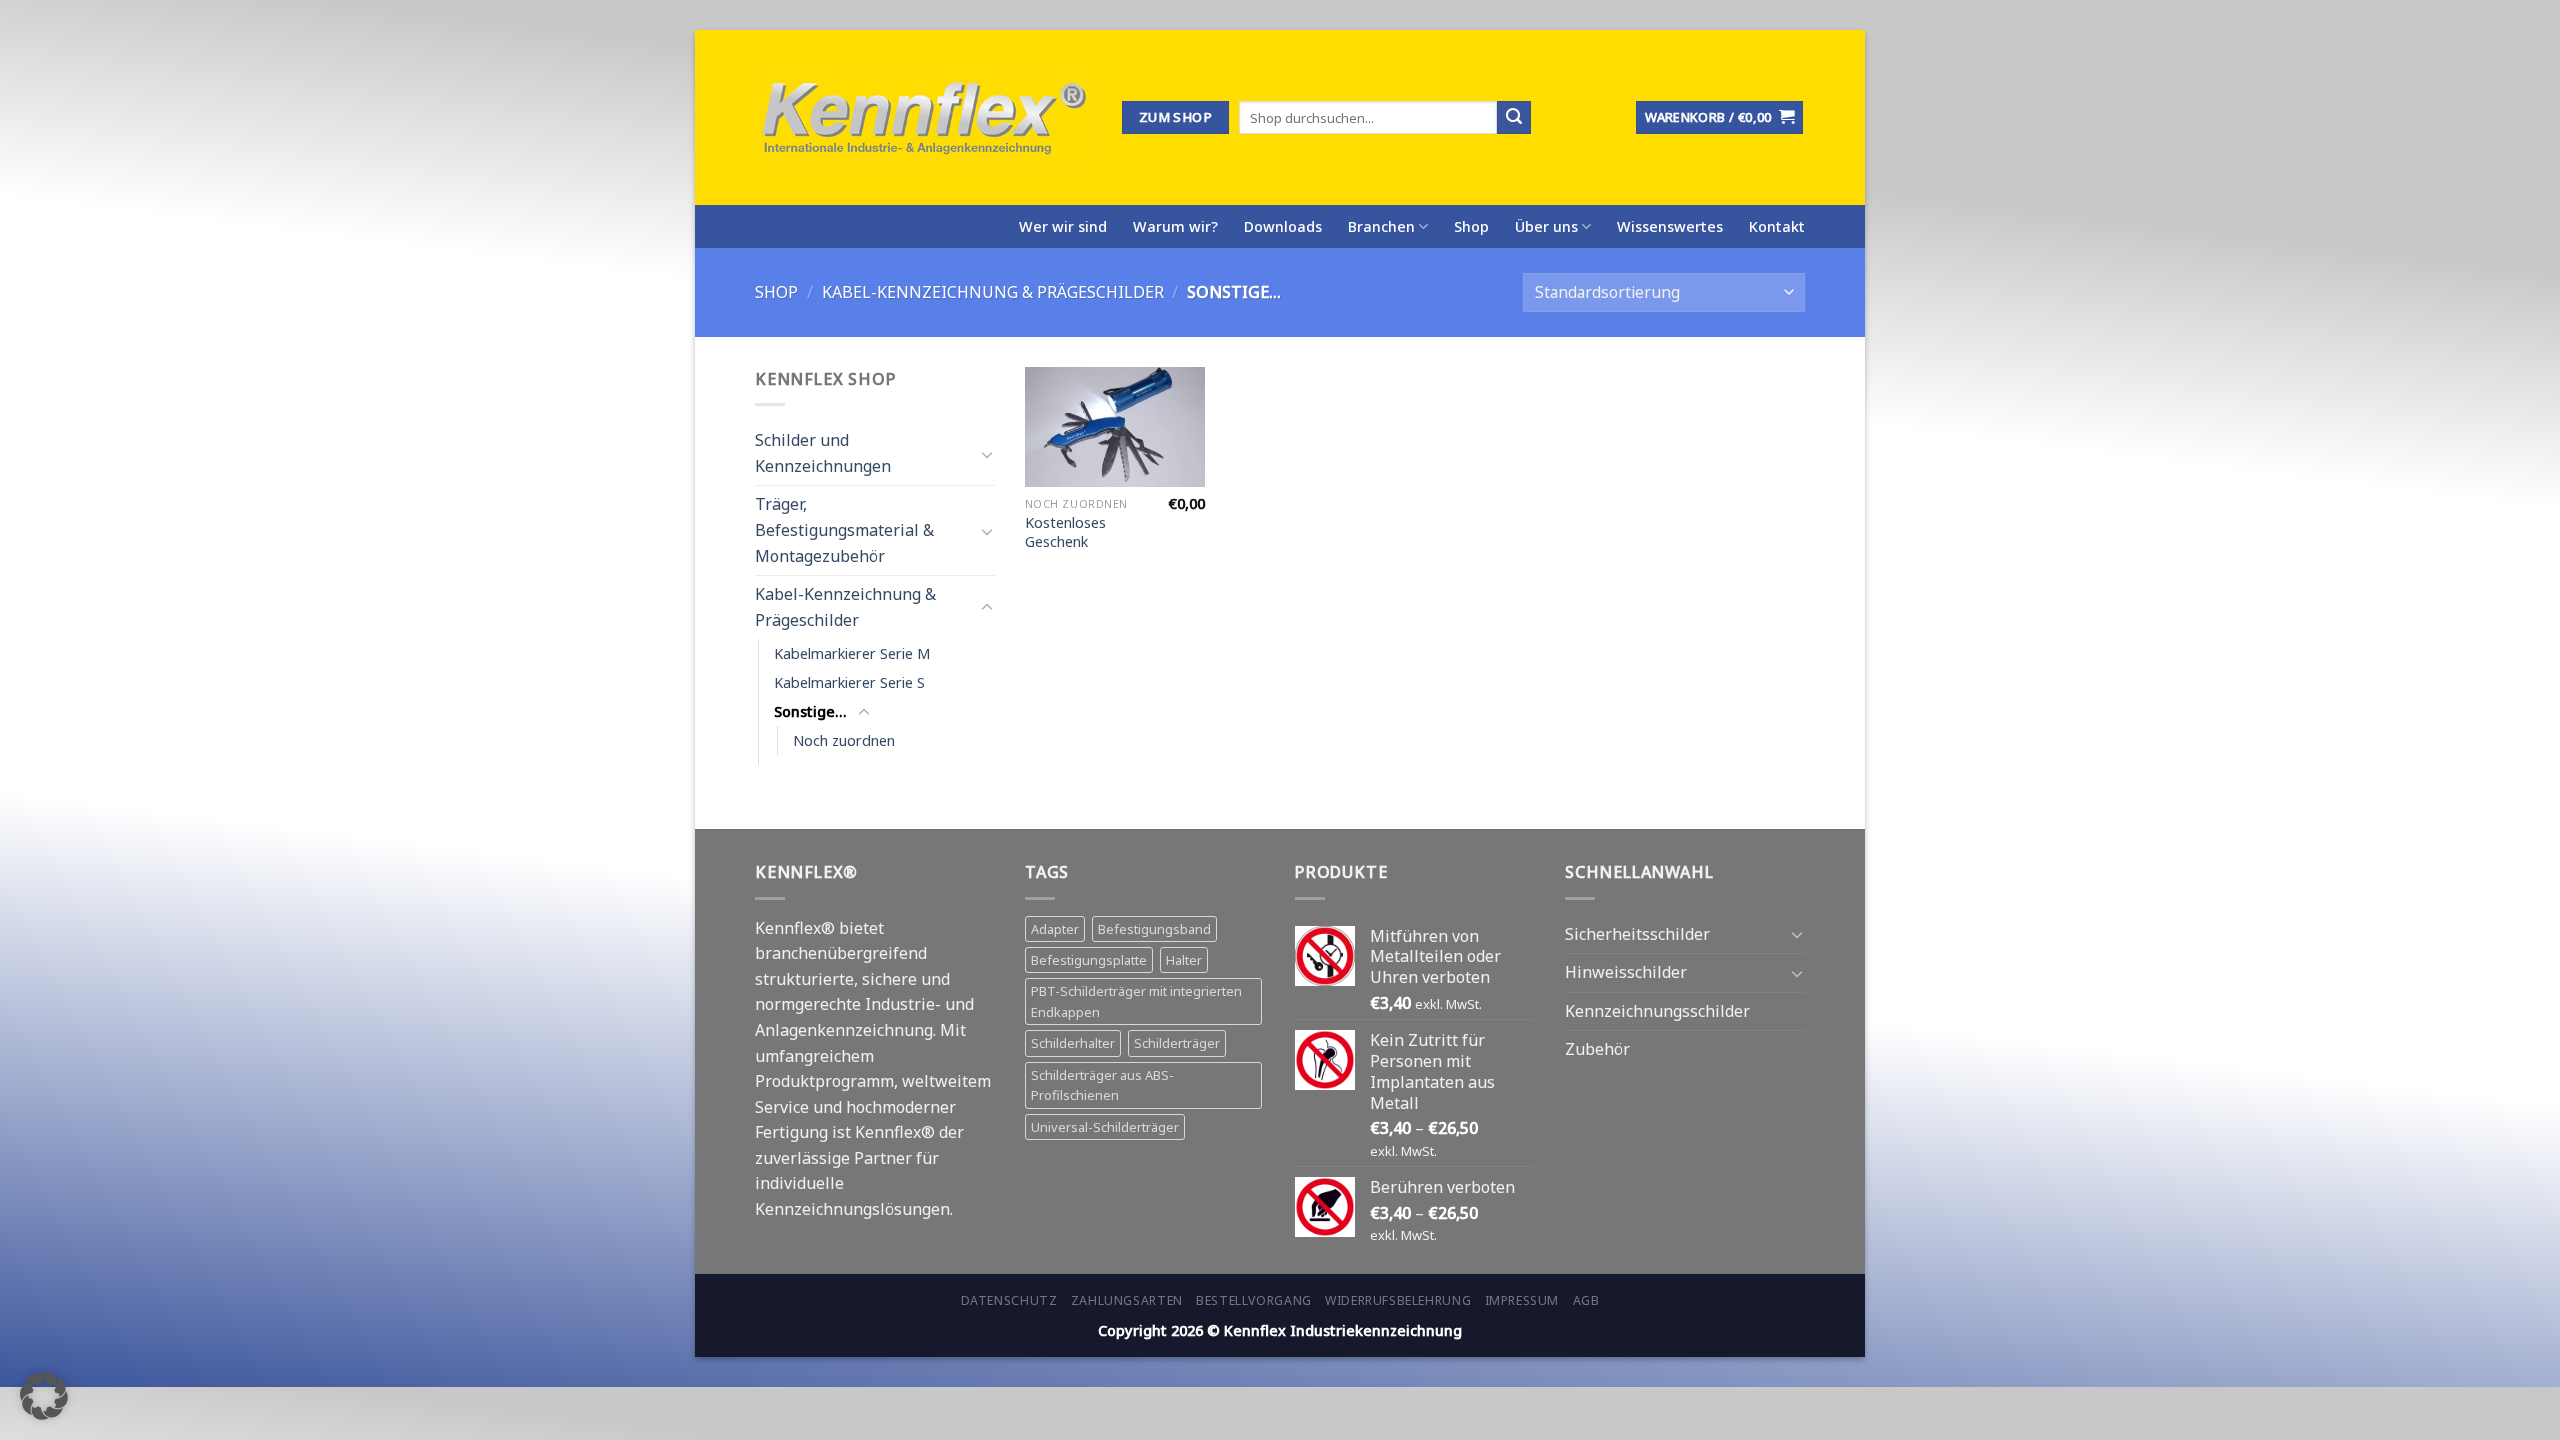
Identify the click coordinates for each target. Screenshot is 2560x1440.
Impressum (1522, 1300)
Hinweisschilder (1626, 972)
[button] (44, 1396)
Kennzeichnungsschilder (1657, 1011)
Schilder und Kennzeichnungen (823, 453)
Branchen (1381, 226)
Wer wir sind (1063, 226)
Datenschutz (1009, 1300)
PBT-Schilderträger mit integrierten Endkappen (1136, 1001)
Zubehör (1597, 1049)
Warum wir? (1175, 226)
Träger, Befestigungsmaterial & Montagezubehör (844, 529)
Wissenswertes (1670, 226)
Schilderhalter (1073, 1043)
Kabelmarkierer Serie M (852, 653)
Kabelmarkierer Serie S (849, 682)
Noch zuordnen (844, 740)
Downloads (1283, 226)
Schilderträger (1177, 1043)
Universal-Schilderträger (1105, 1127)
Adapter (1055, 929)
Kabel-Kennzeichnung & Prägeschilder (993, 292)
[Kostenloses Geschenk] (1115, 427)
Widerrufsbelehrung (1398, 1300)
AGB (1586, 1300)
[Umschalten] (987, 453)
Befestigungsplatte (1089, 960)
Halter (1184, 960)
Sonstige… (810, 711)
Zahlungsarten (1127, 1300)
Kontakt (1777, 226)
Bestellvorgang (1254, 1300)
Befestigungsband (1154, 929)
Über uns (1546, 226)
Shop (1471, 226)
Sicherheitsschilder (1637, 934)
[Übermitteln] (1514, 118)
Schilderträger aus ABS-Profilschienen (1102, 1085)
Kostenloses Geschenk (1065, 532)
